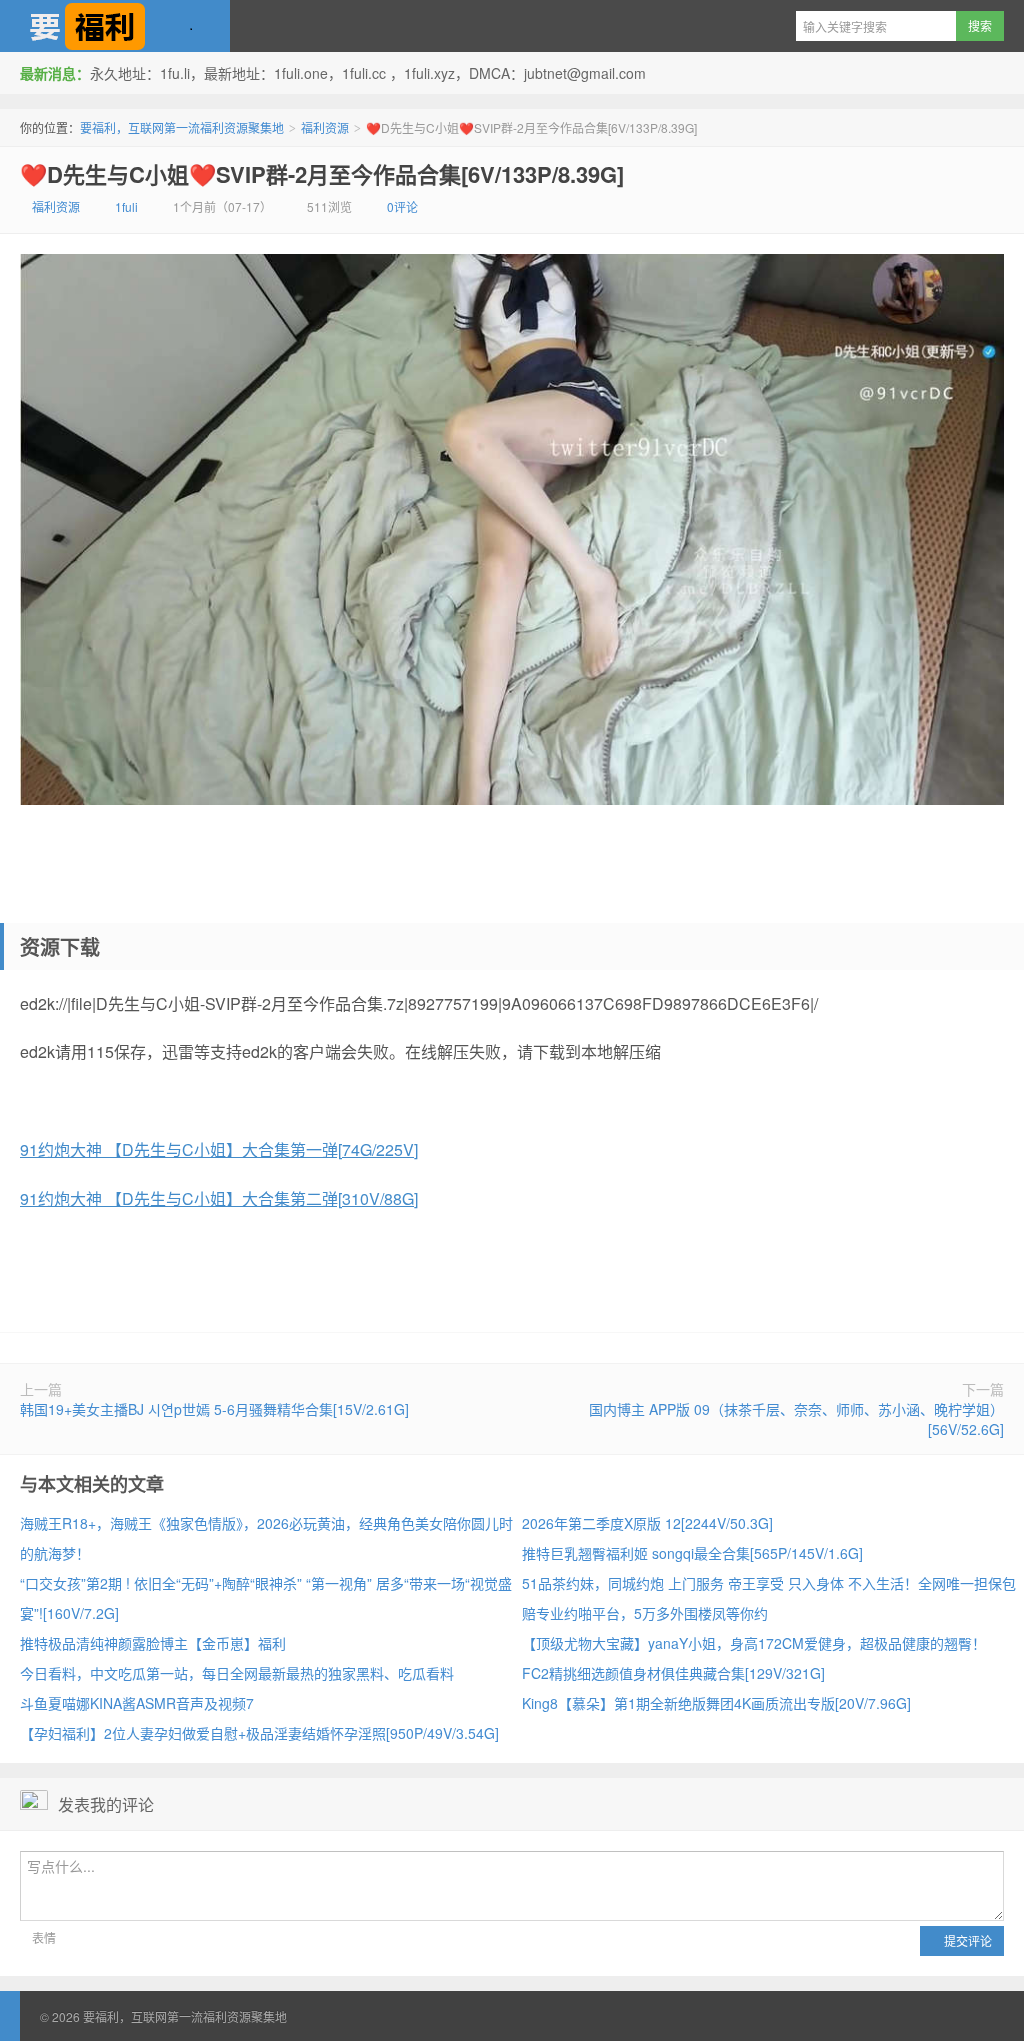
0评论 (402, 206)
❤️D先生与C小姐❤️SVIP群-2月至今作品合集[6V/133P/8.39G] (322, 174)
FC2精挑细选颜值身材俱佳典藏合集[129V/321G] (673, 1673)
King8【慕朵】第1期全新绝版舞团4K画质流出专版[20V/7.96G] (716, 1703)
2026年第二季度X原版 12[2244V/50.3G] (647, 1523)
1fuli (126, 206)
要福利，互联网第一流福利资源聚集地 (115, 26)
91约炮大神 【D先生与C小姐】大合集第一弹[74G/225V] (219, 1149)
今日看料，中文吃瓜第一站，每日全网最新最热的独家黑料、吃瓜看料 (237, 1673)
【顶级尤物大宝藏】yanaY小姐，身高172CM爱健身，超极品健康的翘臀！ (754, 1643)
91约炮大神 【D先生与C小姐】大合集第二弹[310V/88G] (219, 1198)
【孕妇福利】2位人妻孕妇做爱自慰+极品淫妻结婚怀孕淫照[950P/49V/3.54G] (259, 1733)
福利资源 (325, 127)
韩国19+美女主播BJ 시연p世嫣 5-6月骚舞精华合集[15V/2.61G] (214, 1409)
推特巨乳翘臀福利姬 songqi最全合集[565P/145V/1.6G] (692, 1553)
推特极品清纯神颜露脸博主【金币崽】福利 (153, 1643)
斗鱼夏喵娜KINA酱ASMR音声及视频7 (137, 1703)
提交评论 (966, 1940)
